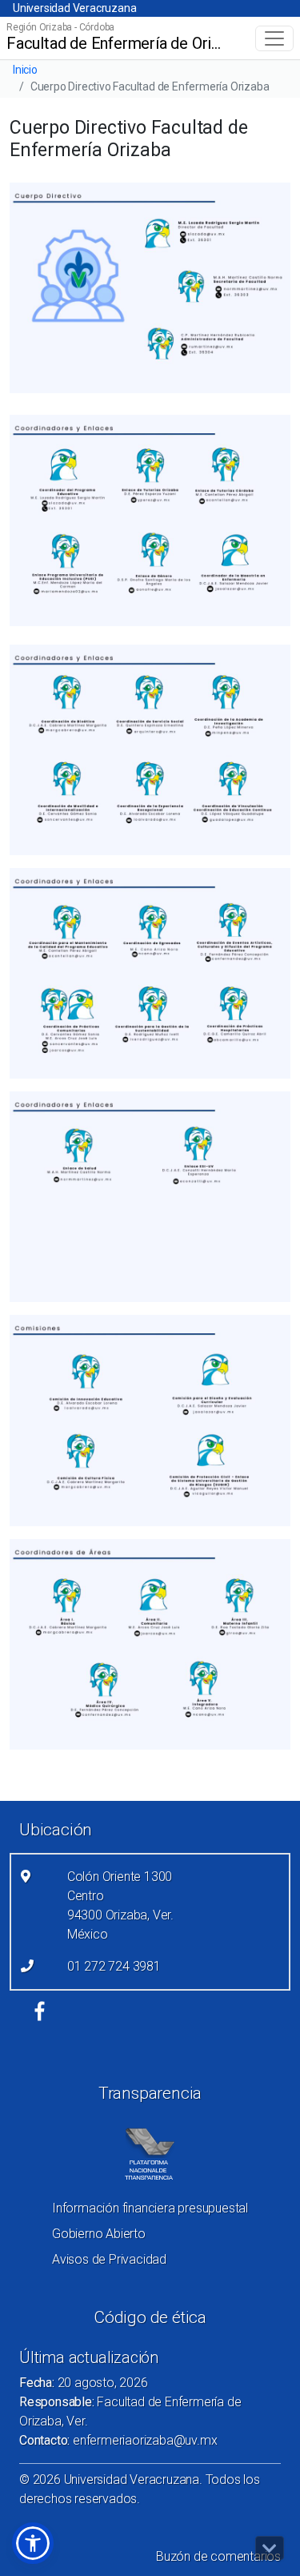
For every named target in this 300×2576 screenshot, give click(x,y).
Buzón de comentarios (218, 2556)
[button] (33, 2543)
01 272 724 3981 (114, 1966)
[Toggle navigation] (274, 38)
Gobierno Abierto (99, 2234)
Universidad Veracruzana (74, 8)
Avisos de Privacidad (109, 2259)
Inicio (25, 70)
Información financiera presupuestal (150, 2208)
